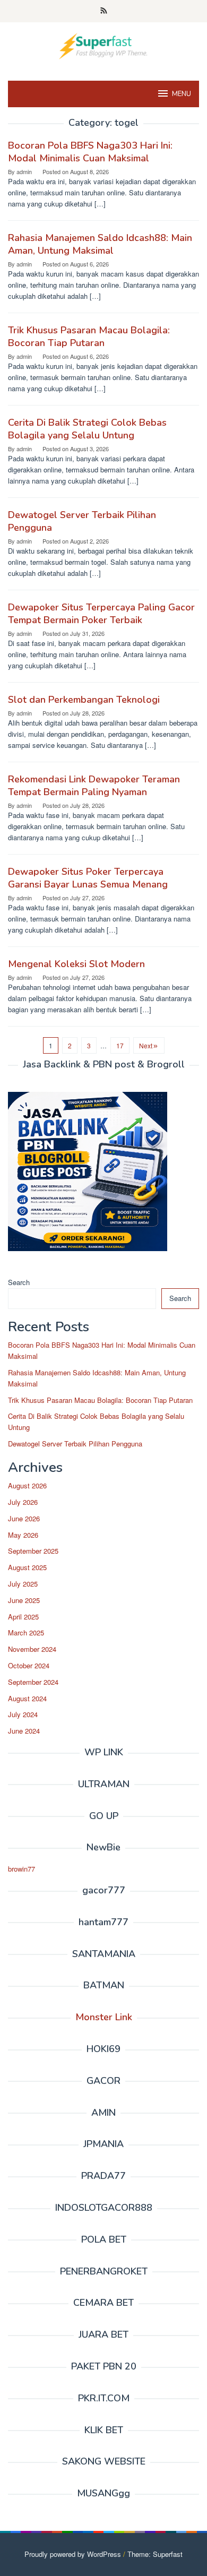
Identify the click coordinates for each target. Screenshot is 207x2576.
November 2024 (32, 1649)
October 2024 (29, 1665)
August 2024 (27, 1698)
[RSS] (104, 11)
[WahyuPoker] (103, 45)
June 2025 (24, 1600)
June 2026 (24, 1518)
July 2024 (23, 1714)
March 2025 (26, 1632)
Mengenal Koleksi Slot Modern (76, 964)
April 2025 (23, 1617)
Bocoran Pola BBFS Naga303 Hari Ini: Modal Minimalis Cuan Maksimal (90, 152)
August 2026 (27, 1485)
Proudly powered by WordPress (73, 2554)
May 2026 (23, 1535)
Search (19, 1282)
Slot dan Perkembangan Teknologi (84, 700)
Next (146, 1045)
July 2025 (23, 1584)
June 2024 (24, 1731)
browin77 (21, 1869)
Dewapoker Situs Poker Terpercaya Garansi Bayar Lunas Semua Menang (88, 878)
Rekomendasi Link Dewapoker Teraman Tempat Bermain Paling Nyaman (94, 786)
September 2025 (33, 1551)
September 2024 (33, 1682)
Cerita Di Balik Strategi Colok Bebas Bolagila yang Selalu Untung (87, 429)
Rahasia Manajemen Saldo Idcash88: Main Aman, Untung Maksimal (100, 244)
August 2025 (27, 1567)
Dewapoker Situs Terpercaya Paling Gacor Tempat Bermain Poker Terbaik (101, 614)
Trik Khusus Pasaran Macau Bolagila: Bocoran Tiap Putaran (89, 337)
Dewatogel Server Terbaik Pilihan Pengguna (75, 1444)
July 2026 (23, 1502)
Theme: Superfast (155, 2554)
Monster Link (104, 2017)
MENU (182, 94)
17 (120, 1045)
